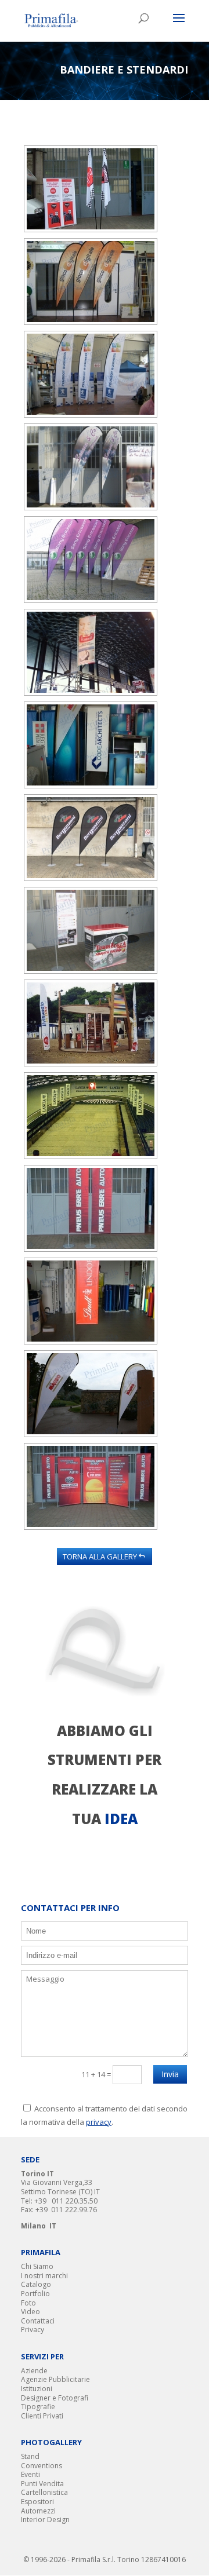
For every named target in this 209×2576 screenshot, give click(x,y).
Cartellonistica (44, 2492)
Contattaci (38, 2321)
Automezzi (38, 2511)
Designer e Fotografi (55, 2398)
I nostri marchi (44, 2276)
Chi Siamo (37, 2266)
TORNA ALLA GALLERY (100, 1556)
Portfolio (35, 2294)
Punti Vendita (42, 2484)
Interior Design (45, 2520)
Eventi (30, 2474)
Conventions (42, 2466)
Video (30, 2312)
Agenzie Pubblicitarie (55, 2379)
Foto (28, 2303)
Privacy (33, 2330)
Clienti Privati (42, 2416)
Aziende (34, 2371)
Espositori (37, 2502)
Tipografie (38, 2407)
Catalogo (36, 2284)
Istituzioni (37, 2389)
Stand (30, 2456)
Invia (170, 2074)
